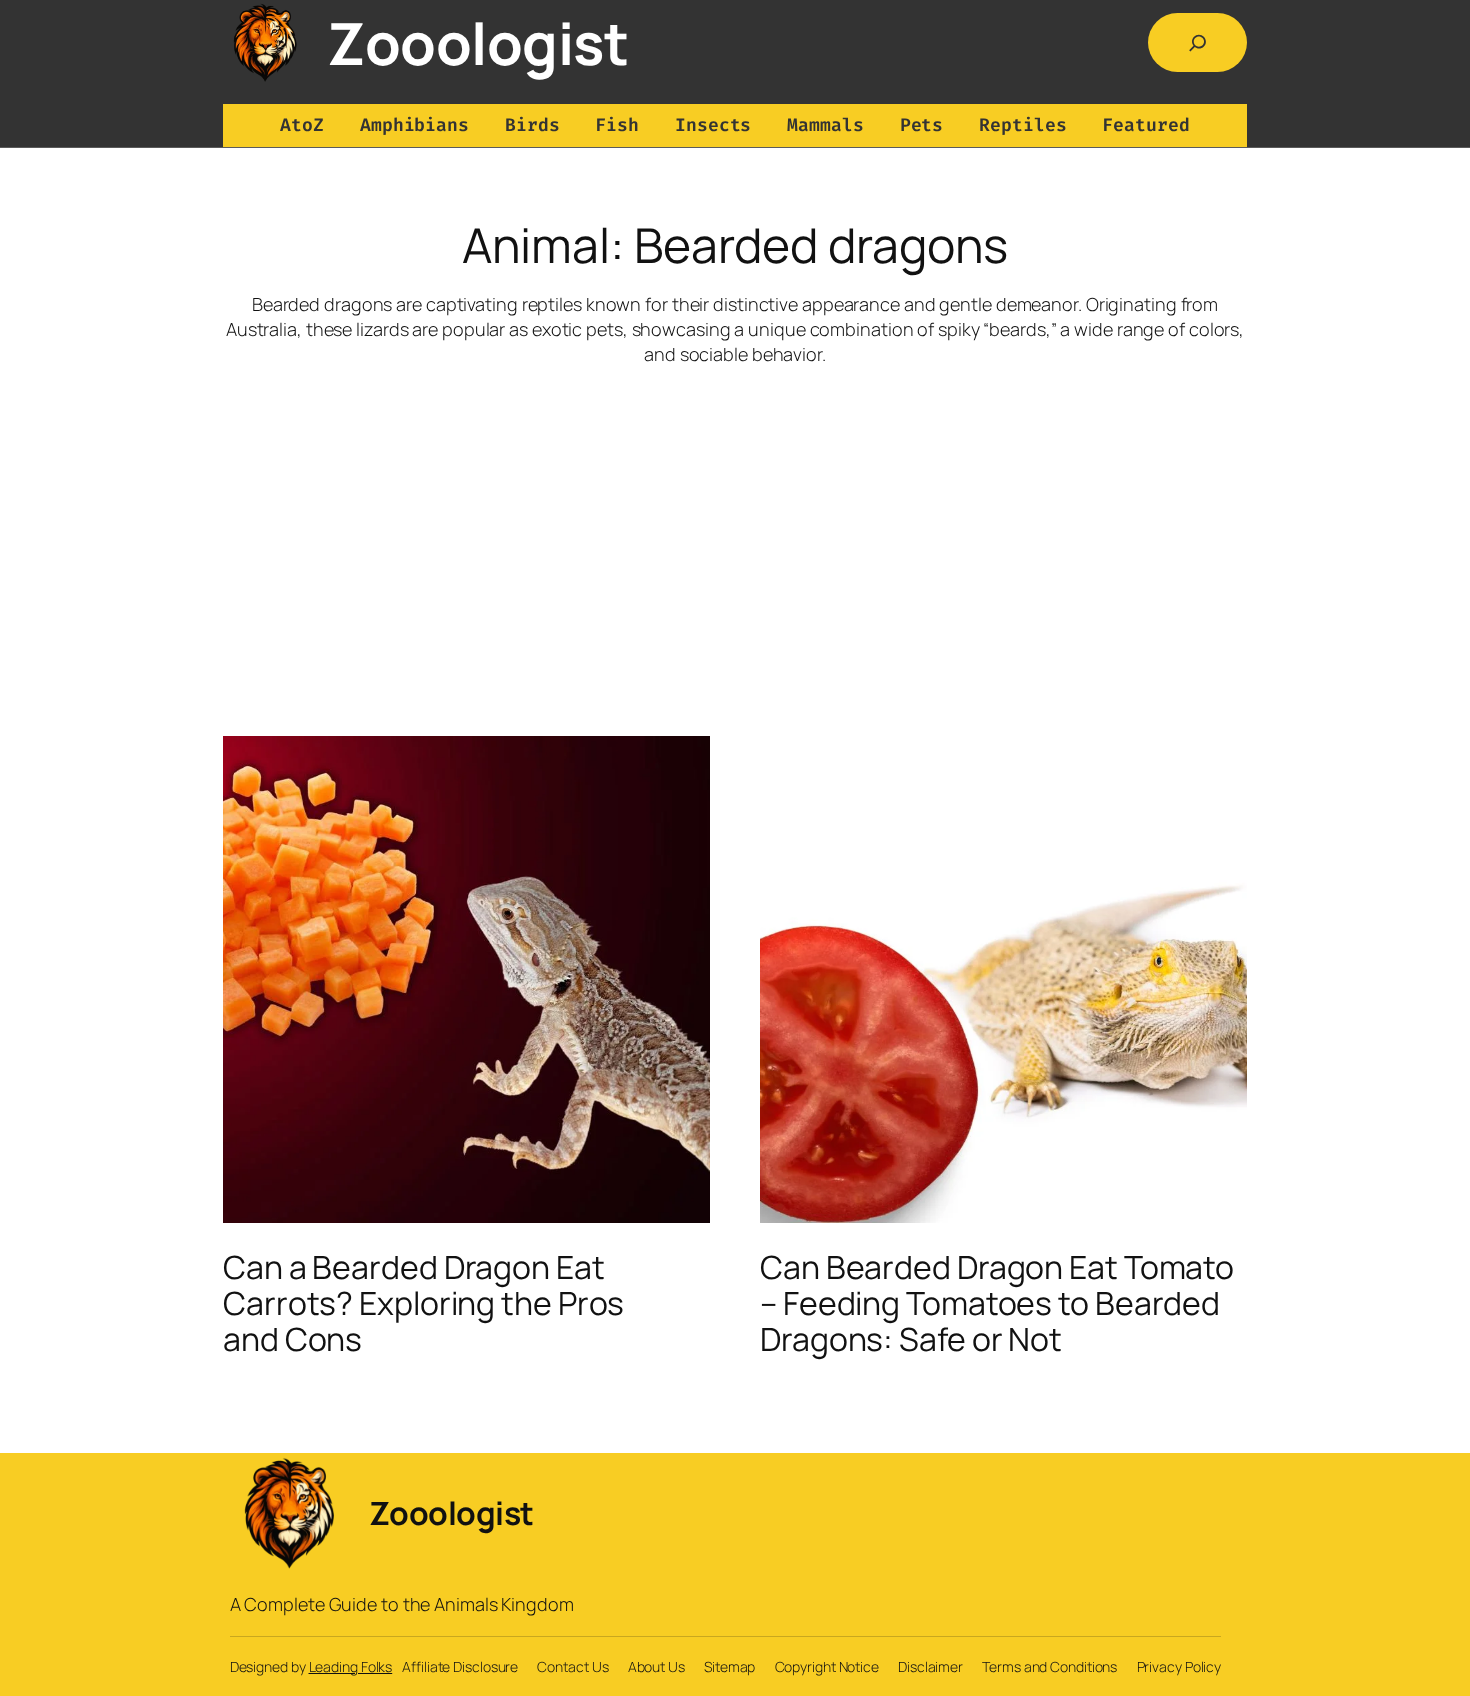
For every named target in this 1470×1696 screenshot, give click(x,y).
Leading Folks (351, 1666)
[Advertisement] (735, 526)
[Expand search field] (1198, 43)
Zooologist (477, 42)
